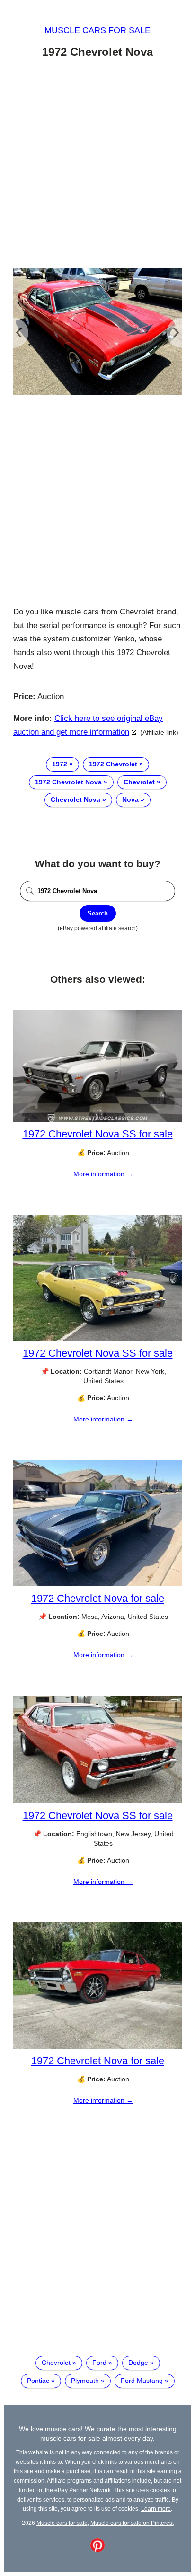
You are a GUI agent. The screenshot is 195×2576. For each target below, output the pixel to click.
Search (98, 913)
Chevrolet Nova (75, 799)
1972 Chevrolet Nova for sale (98, 1598)
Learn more (156, 2509)
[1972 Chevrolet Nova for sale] (97, 1584)
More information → (103, 1174)
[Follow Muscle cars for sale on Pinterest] (97, 2550)
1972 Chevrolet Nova (68, 782)
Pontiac (38, 2381)
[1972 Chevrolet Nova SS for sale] (97, 1120)
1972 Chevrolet (113, 764)
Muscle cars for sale (97, 30)
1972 (60, 764)
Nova (130, 799)
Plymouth (85, 2381)
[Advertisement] (97, 165)
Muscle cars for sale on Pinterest (132, 2523)
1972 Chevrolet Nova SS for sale (98, 1134)
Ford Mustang (142, 2381)
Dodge (138, 2363)
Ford (99, 2363)
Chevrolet (139, 782)
